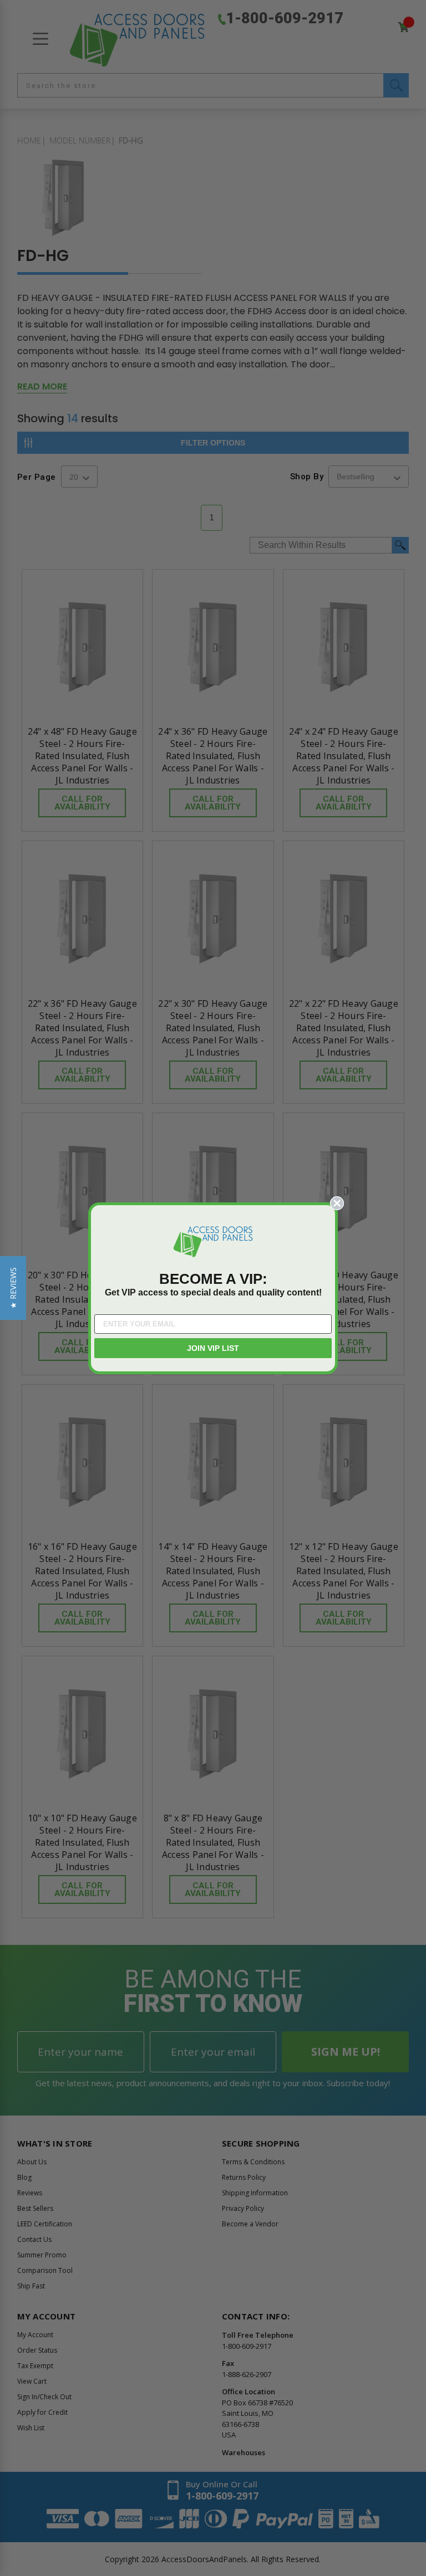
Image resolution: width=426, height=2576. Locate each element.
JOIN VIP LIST (213, 1348)
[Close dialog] (337, 1203)
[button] (13, 1288)
